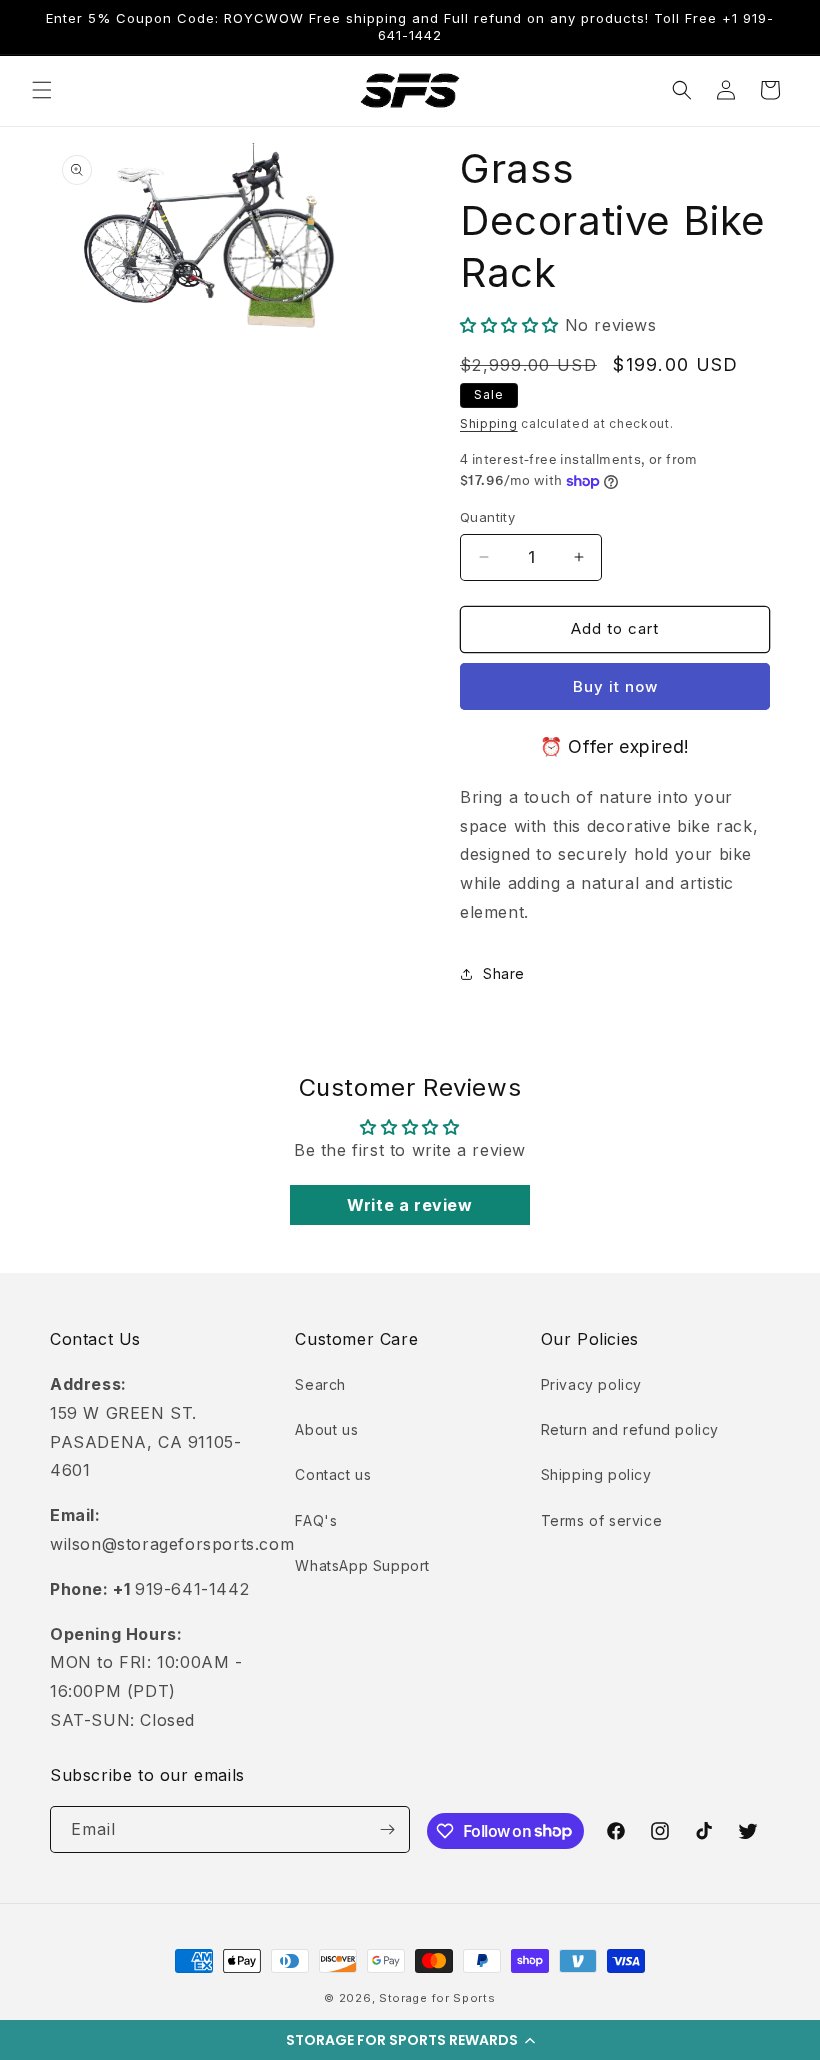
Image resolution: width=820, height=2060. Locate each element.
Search (320, 1384)
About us (326, 1429)
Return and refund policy (630, 1429)
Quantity (487, 517)
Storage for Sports (437, 1998)
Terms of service (602, 1520)
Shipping (489, 423)
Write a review (409, 1205)
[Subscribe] (387, 1829)
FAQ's (316, 1520)
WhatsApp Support (362, 1565)
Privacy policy (591, 1384)
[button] (410, 2040)
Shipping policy (596, 1474)
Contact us (333, 1474)
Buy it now (615, 686)
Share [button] (504, 973)
